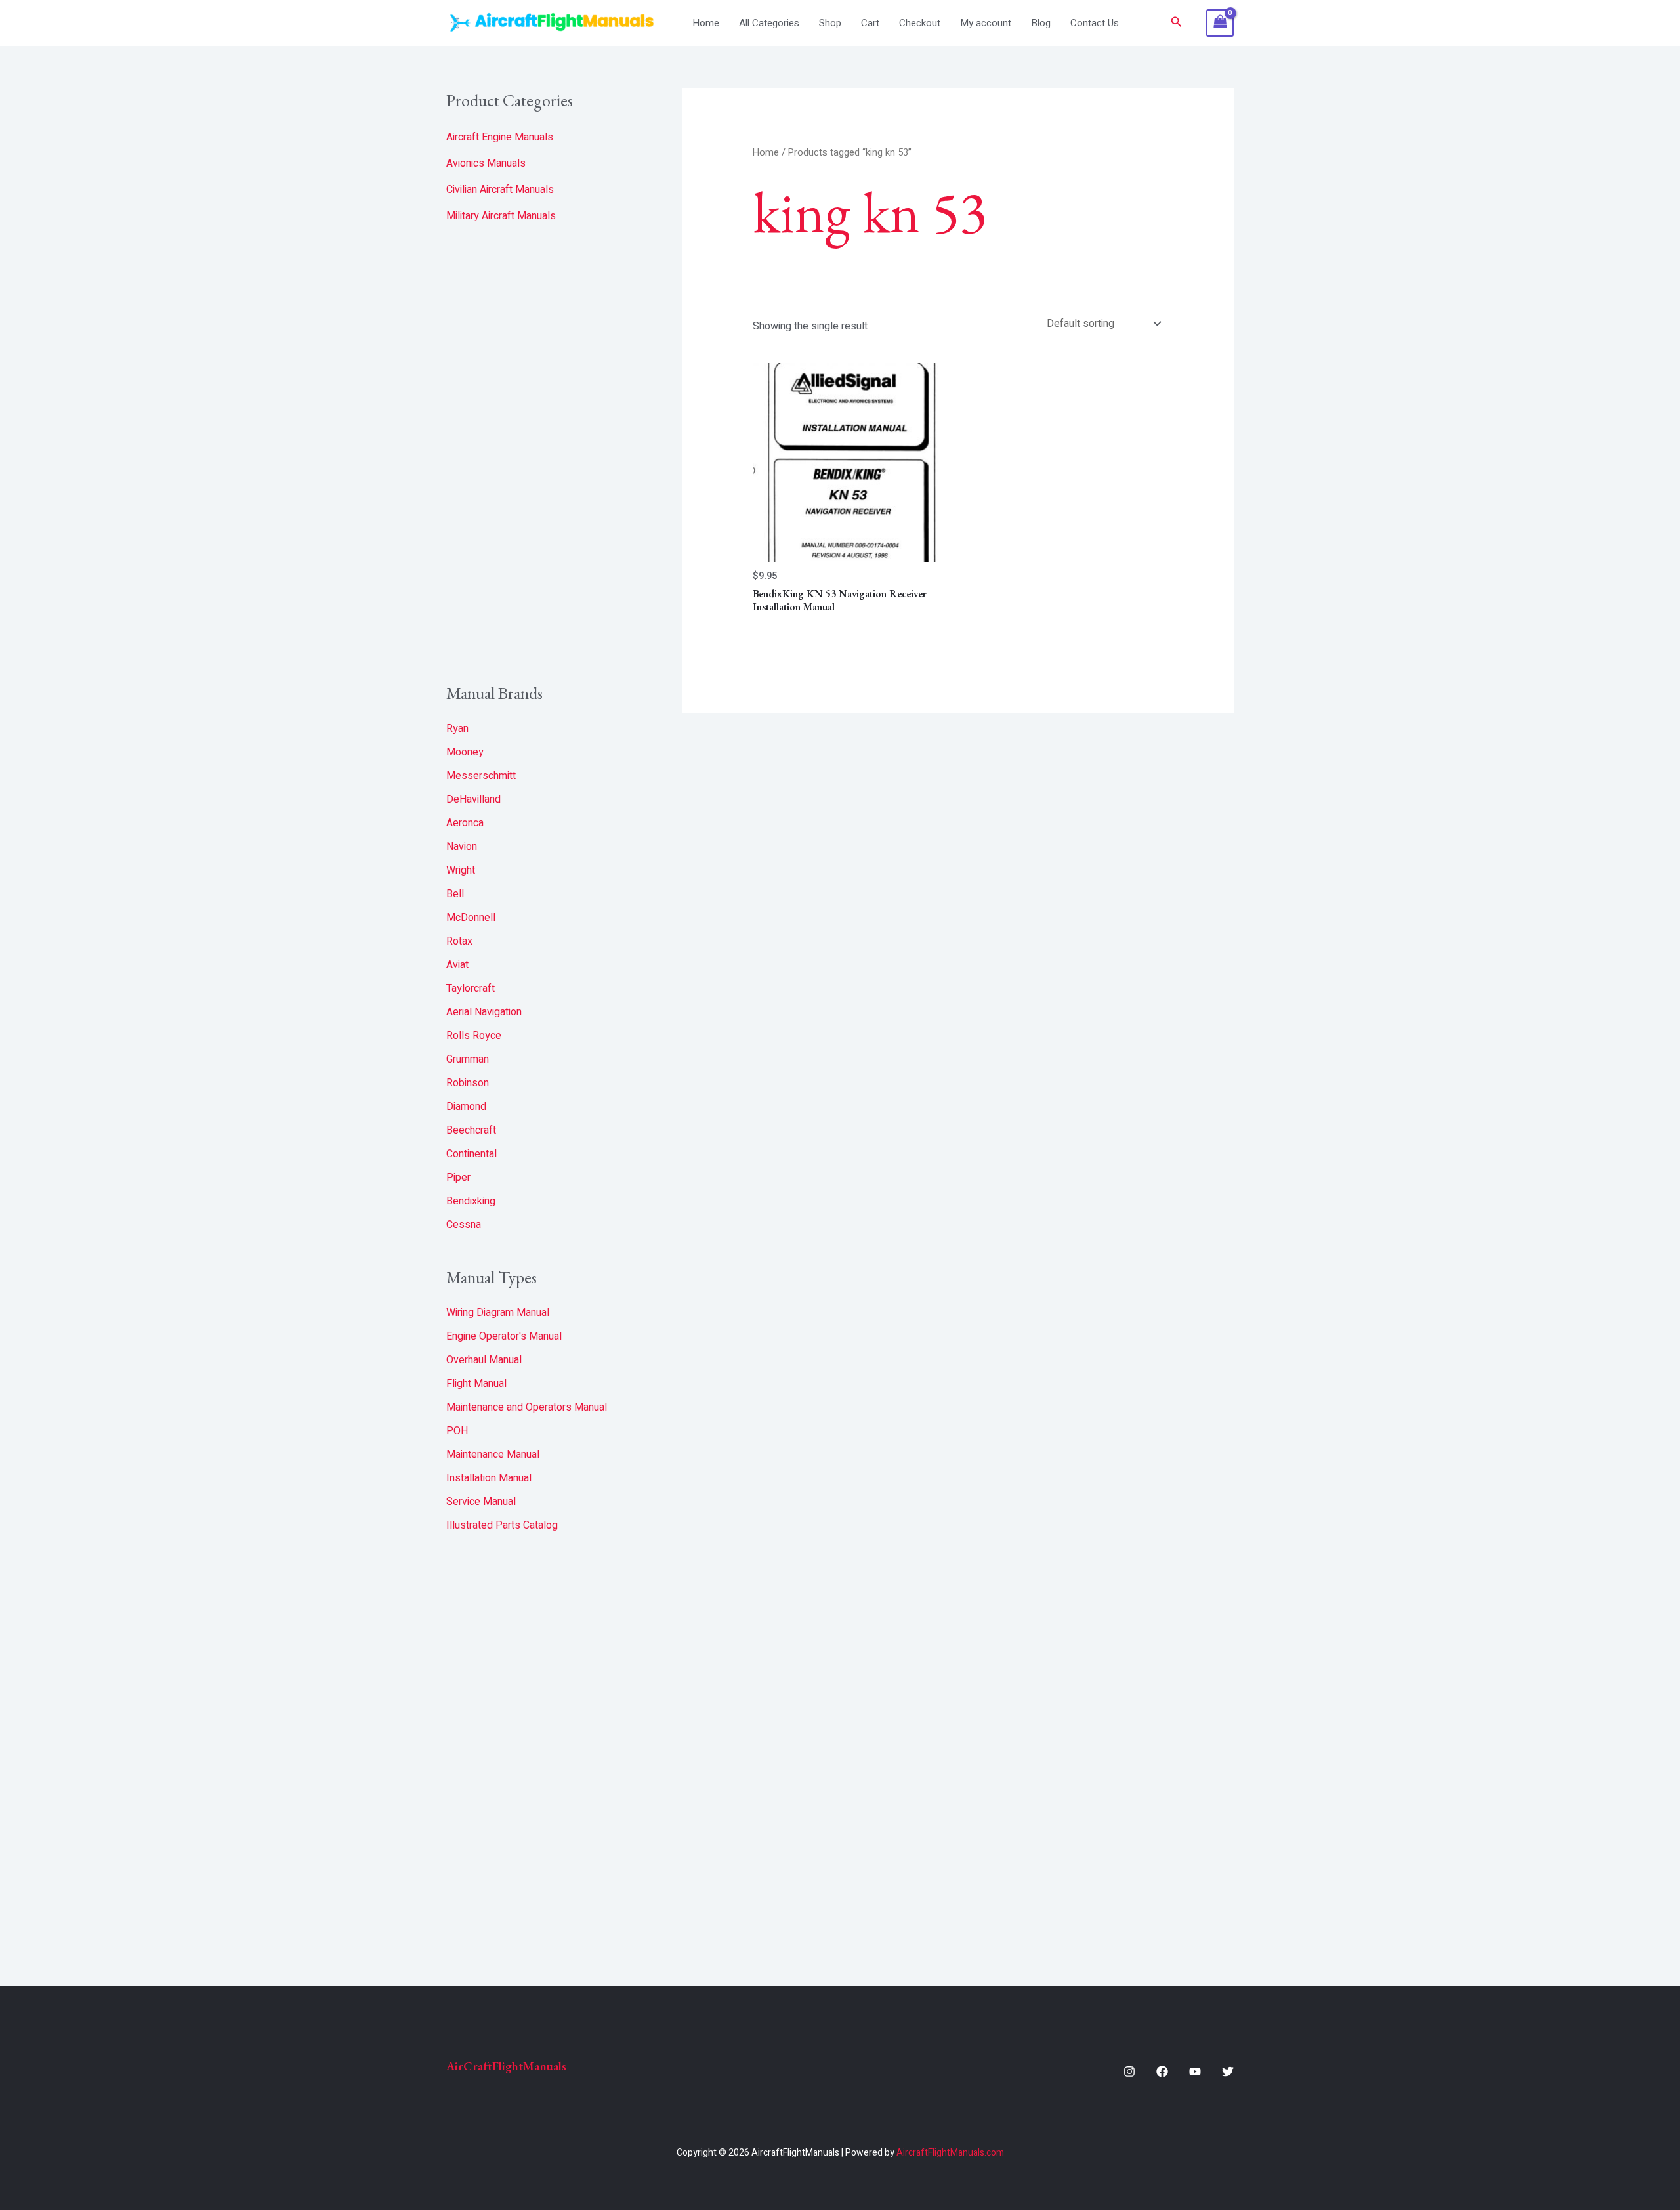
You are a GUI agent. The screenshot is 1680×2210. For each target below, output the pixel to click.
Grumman (468, 1059)
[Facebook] (1162, 2072)
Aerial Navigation (484, 1012)
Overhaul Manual (484, 1360)
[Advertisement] (545, 454)
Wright (461, 870)
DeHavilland (473, 799)
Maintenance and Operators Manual (527, 1407)
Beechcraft (471, 1130)
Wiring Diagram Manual (498, 1313)
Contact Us (1095, 23)
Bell (455, 894)
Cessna (464, 1225)
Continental (472, 1154)
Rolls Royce (474, 1036)
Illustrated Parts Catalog (502, 1525)
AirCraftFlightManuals (506, 2066)
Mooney (465, 752)
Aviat (457, 965)
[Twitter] (1228, 2072)
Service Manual (481, 1502)
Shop (830, 23)
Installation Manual (489, 1478)
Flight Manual (476, 1384)
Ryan (457, 729)
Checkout (920, 23)
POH (457, 1431)
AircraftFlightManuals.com (950, 2153)
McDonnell (471, 918)
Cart (870, 23)
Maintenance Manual (493, 1455)
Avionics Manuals (486, 163)
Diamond (466, 1107)
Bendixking (471, 1201)
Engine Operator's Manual (504, 1336)
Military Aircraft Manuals (501, 216)
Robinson (468, 1083)
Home (706, 23)
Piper (458, 1178)
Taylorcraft (471, 988)
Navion (462, 847)
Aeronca (465, 823)
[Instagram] (1129, 2072)
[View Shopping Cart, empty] (1220, 23)
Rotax (459, 941)
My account (986, 23)
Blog (1041, 23)
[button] (1177, 23)
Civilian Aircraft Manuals (500, 190)
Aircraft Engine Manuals (500, 137)
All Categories (769, 23)
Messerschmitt (481, 776)
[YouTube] (1195, 2072)
